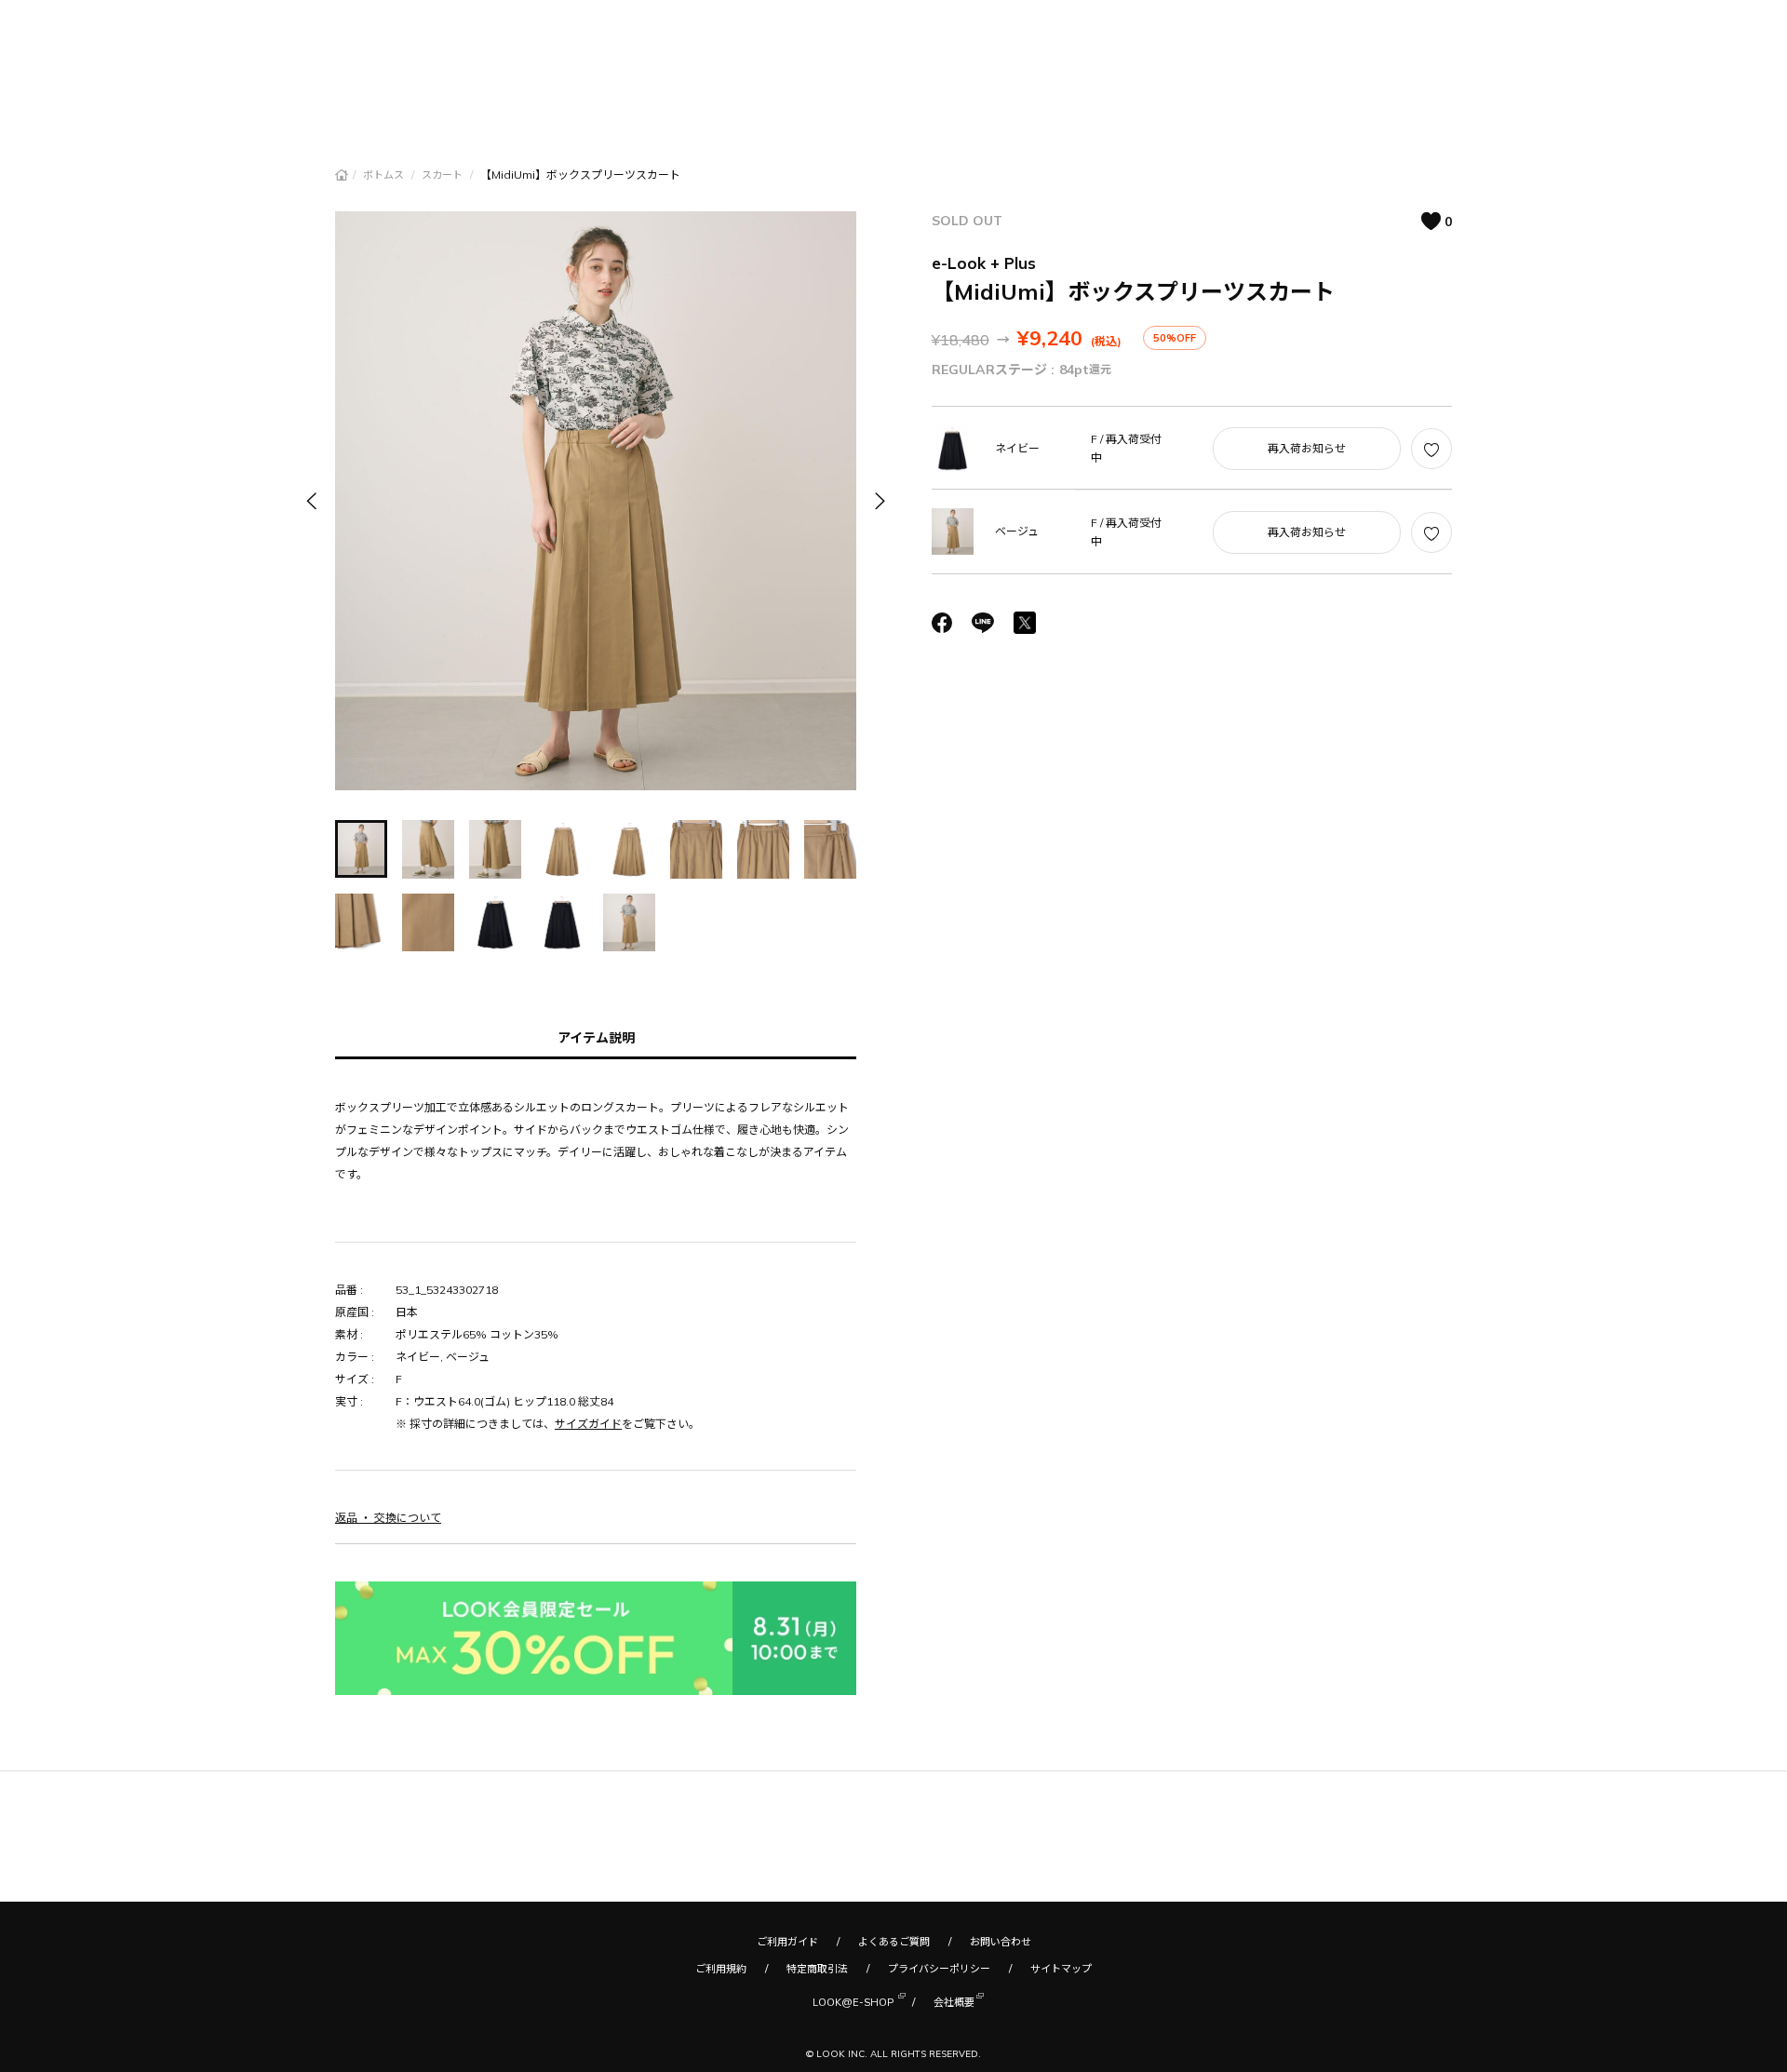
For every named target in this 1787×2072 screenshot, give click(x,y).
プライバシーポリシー (939, 1969)
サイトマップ (1061, 1969)
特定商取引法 (817, 1969)
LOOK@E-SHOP (853, 2002)
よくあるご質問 (894, 1942)
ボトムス (385, 175)
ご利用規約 (721, 1969)
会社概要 (954, 2002)
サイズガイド (588, 1424)
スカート (443, 175)
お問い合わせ (1001, 1942)
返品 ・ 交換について (388, 1518)
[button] (879, 500)
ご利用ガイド (787, 1942)
